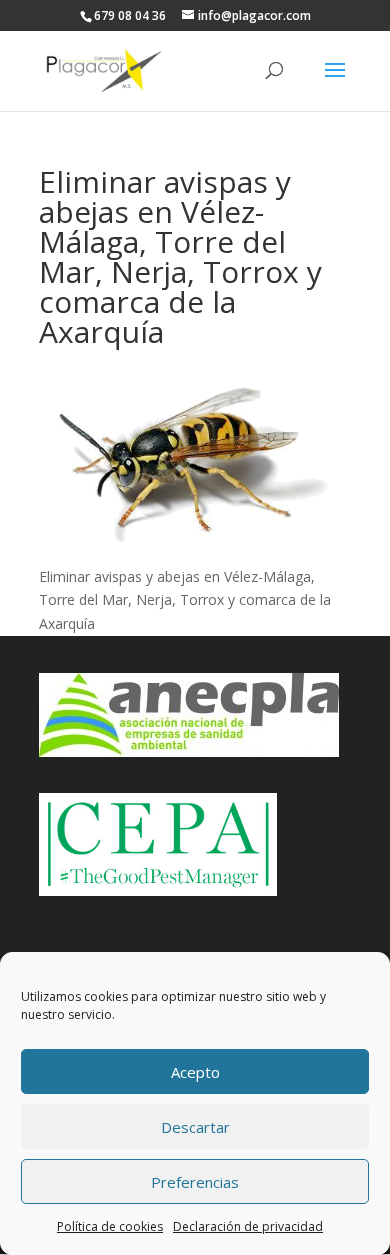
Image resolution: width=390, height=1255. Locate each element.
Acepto (195, 1072)
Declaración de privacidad (248, 1226)
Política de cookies (110, 1226)
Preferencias (195, 1182)
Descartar (195, 1127)
